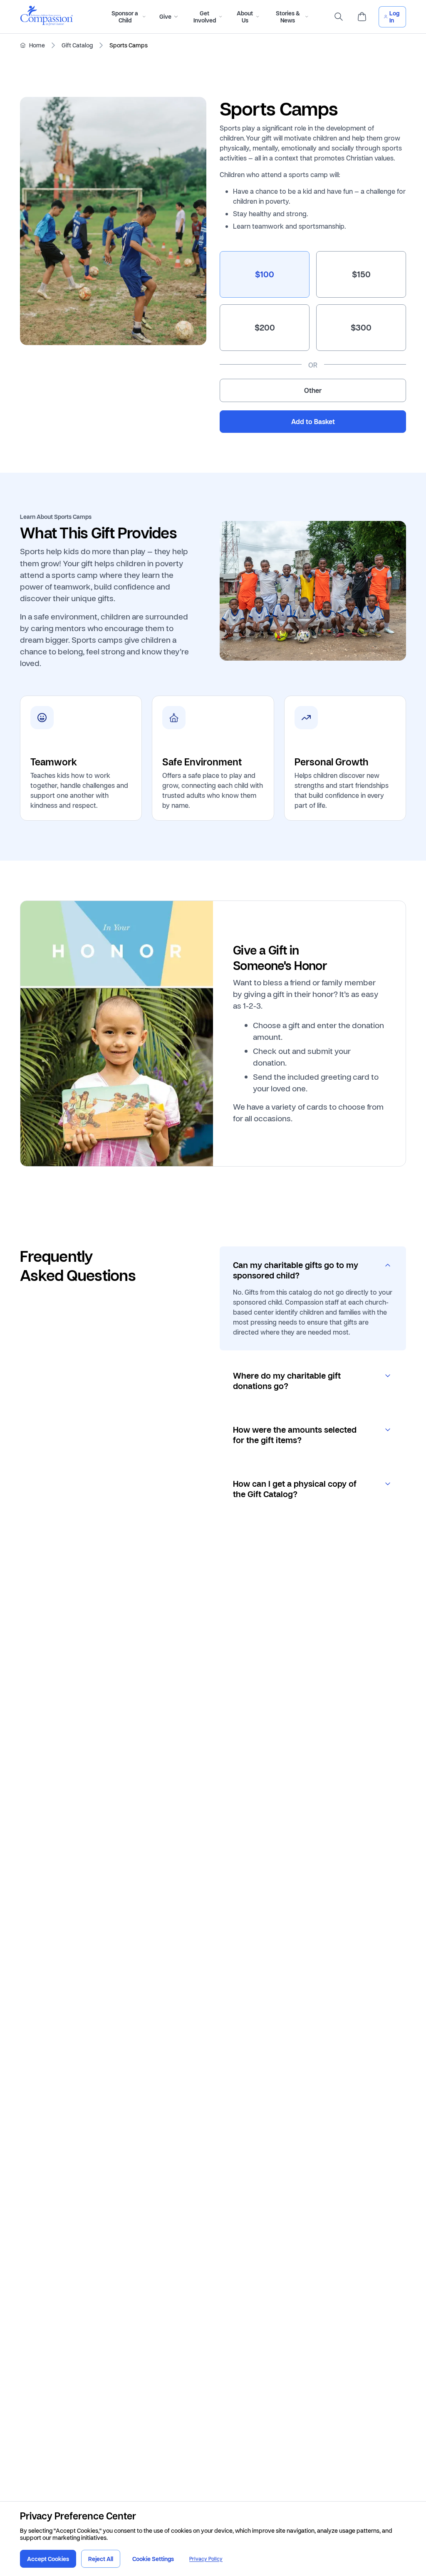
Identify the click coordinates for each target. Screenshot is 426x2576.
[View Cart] (362, 17)
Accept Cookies (48, 2559)
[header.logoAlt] (47, 23)
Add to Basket (313, 422)
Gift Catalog (77, 45)
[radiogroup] (313, 327)
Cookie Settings (153, 2559)
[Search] (339, 17)
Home (37, 45)
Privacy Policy (206, 2559)
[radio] (265, 274)
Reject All (101, 2559)
